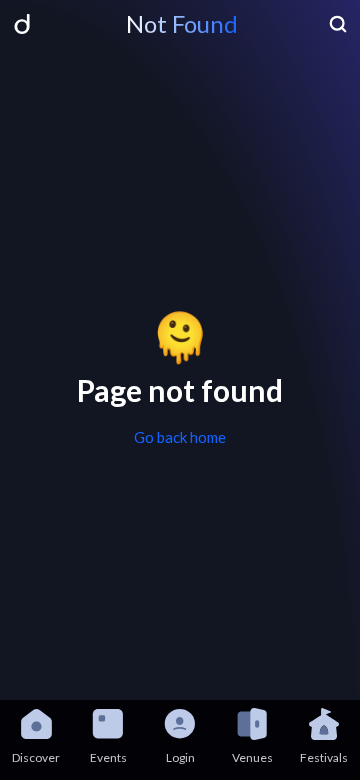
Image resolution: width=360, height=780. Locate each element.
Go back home (180, 437)
